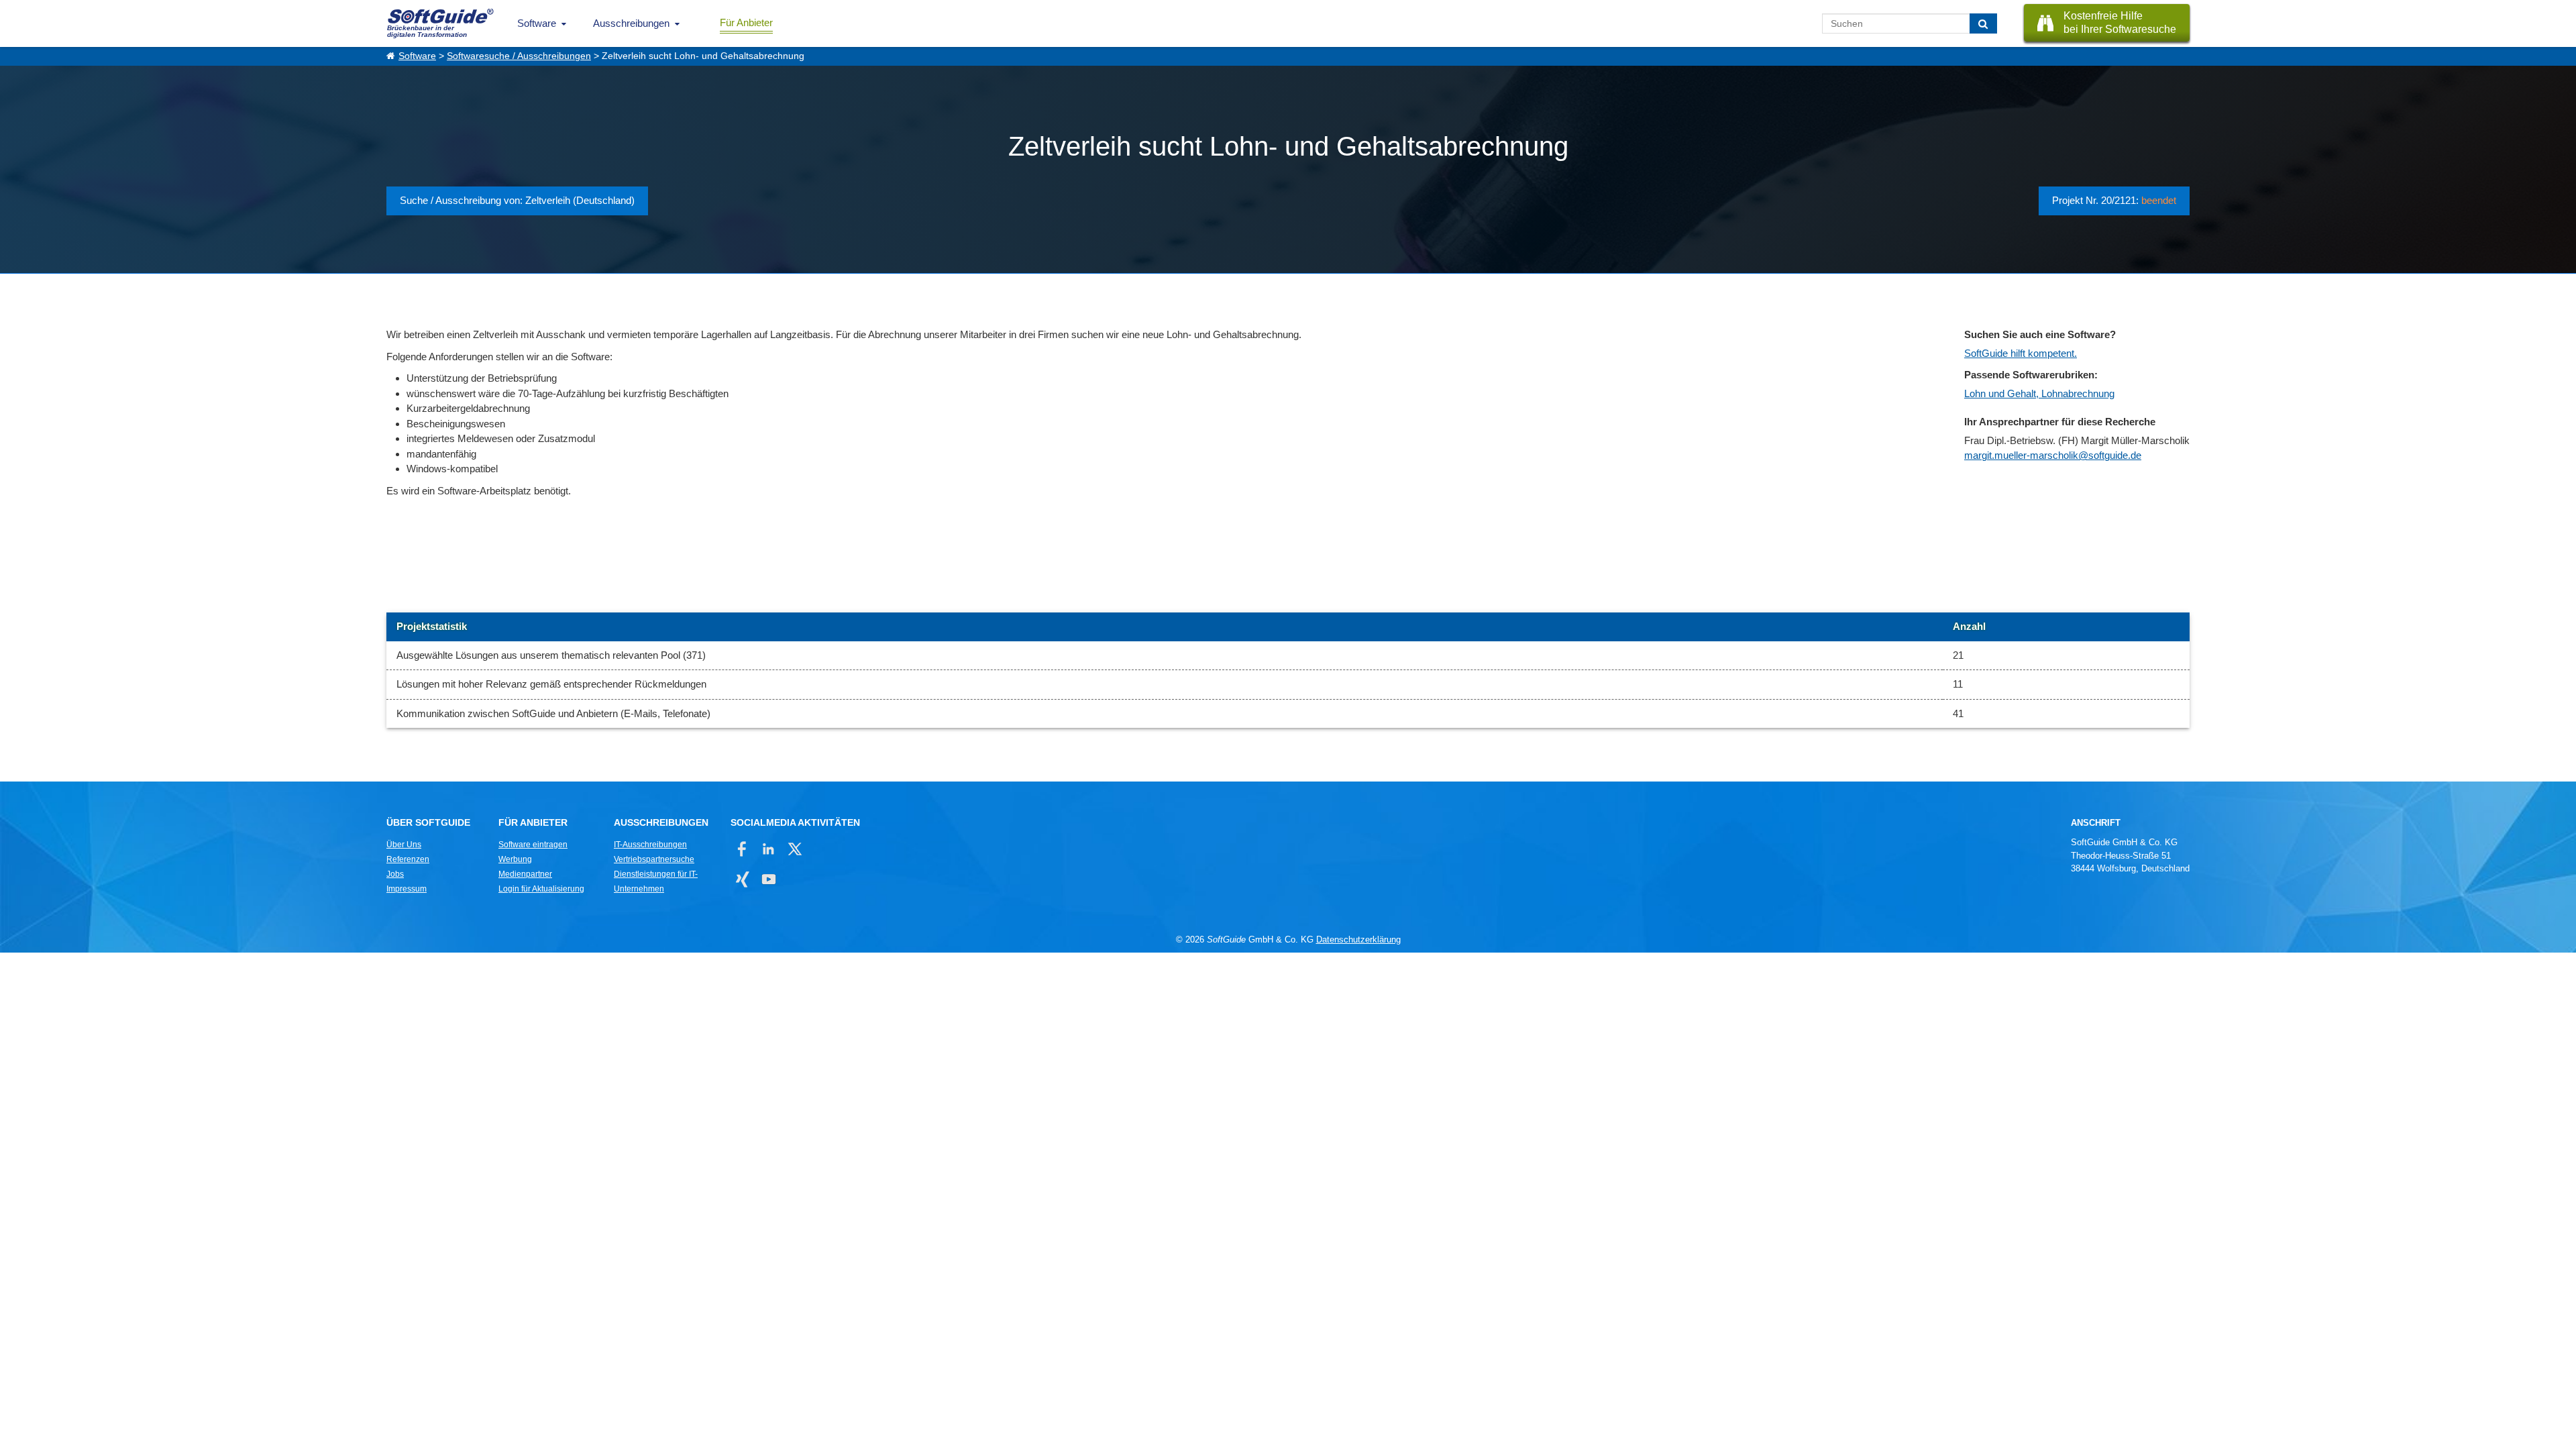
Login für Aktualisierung (541, 889)
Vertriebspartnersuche (654, 859)
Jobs (395, 874)
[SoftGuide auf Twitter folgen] (795, 849)
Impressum (407, 889)
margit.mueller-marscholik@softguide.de (2053, 455)
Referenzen (408, 859)
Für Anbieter (746, 22)
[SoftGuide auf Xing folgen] (742, 879)
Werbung (515, 859)
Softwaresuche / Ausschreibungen (519, 56)
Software (537, 23)
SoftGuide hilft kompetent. (2021, 353)
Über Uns (404, 845)
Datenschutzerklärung (1358, 940)
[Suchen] (1983, 23)
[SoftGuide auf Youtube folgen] (768, 879)
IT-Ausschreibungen (650, 845)
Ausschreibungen (631, 23)
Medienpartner (525, 874)
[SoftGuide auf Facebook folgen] (742, 849)
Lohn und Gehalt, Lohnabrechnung (2039, 393)
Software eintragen (533, 845)
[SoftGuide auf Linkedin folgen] (768, 849)
